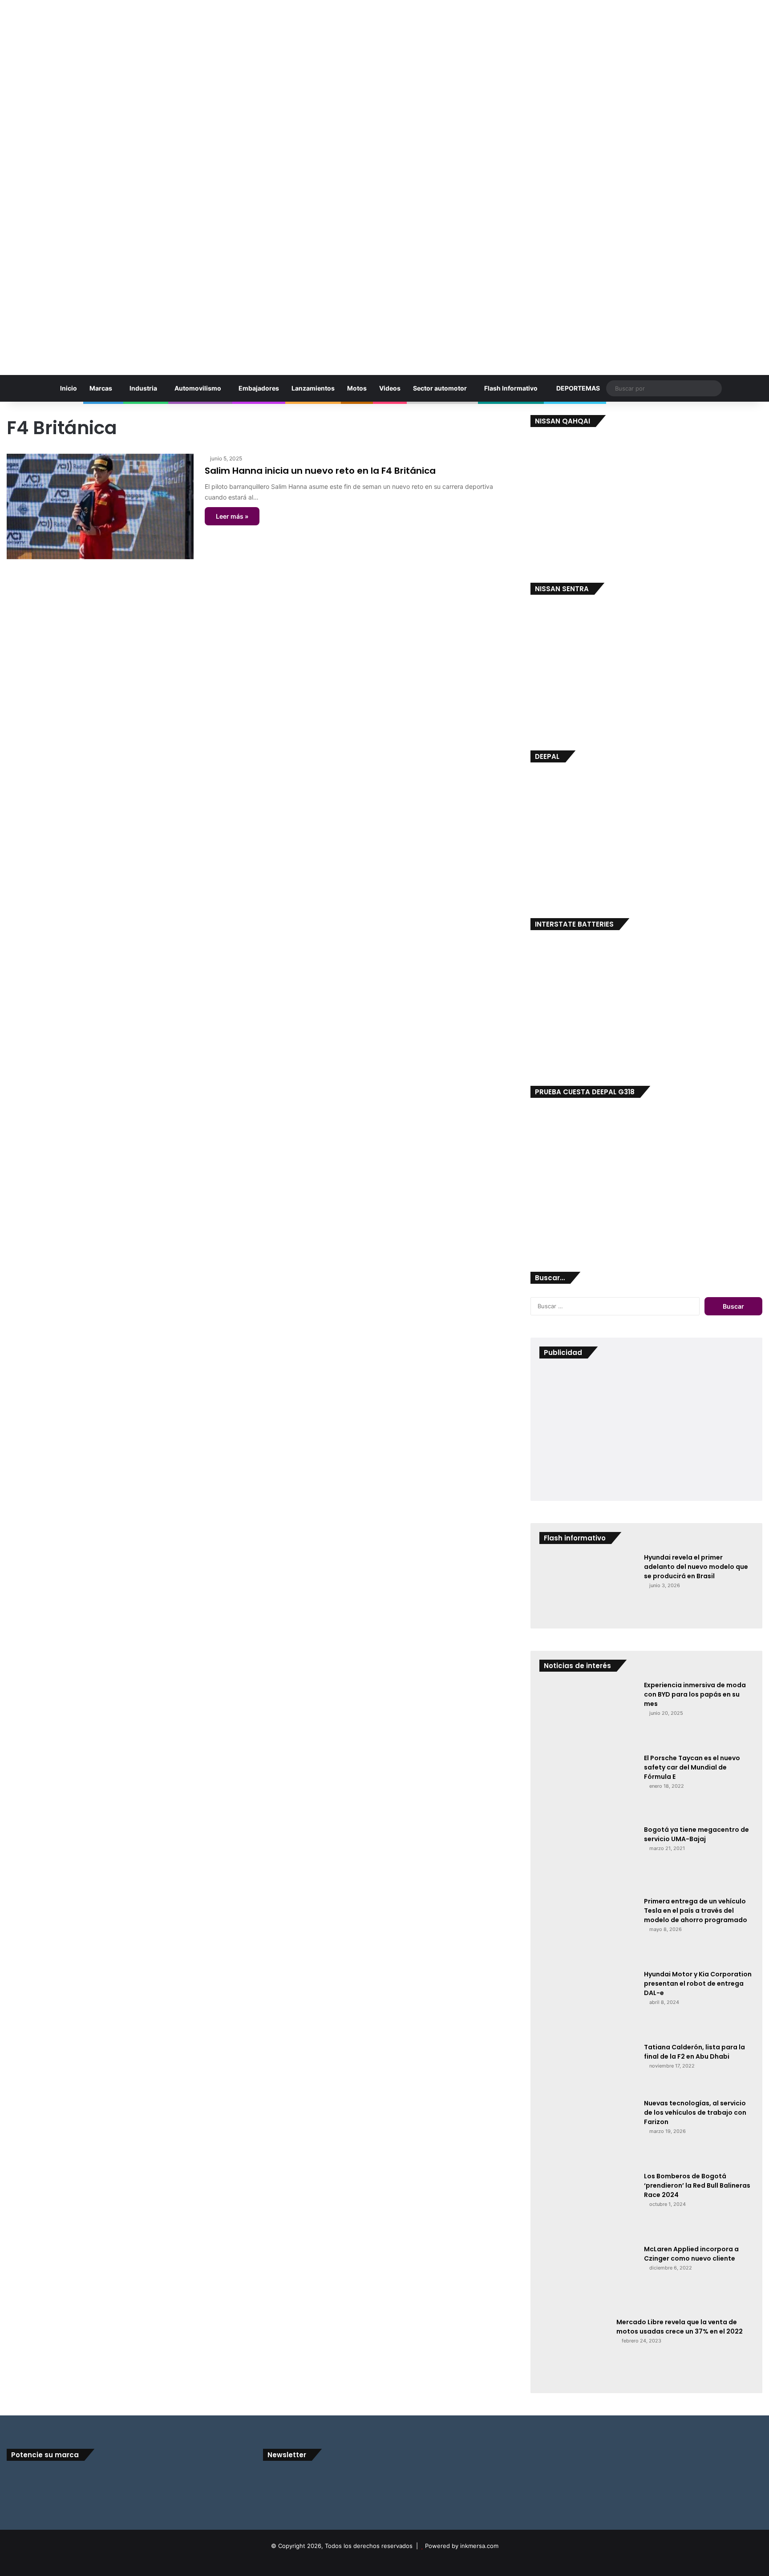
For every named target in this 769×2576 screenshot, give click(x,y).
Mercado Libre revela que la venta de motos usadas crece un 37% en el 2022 (680, 2327)
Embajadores (259, 388)
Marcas (101, 388)
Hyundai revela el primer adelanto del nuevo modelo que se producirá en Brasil (696, 1567)
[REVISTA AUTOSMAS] (384, 183)
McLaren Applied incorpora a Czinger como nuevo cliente (691, 2254)
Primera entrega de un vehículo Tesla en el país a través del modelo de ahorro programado (696, 1911)
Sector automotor (440, 388)
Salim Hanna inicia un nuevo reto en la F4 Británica (320, 471)
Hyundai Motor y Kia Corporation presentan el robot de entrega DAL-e (698, 1983)
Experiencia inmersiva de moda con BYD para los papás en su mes (695, 1694)
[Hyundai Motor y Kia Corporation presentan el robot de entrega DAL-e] (588, 2003)
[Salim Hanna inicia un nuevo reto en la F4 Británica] (100, 506)
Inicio (68, 388)
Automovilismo (198, 388)
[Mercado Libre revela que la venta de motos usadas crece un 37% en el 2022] (575, 2351)
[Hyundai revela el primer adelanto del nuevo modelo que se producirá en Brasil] (588, 1586)
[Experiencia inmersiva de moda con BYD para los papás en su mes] (588, 1714)
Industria (143, 388)
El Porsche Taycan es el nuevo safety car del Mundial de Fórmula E (692, 1767)
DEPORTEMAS (577, 388)
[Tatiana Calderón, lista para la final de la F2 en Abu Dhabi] (588, 2068)
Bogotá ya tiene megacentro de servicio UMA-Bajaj (696, 1834)
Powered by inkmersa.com (462, 2546)
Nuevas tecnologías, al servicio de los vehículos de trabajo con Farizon (695, 2112)
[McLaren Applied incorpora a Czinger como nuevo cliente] (588, 2278)
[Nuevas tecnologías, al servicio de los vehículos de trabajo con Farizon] (588, 2132)
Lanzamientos (313, 388)
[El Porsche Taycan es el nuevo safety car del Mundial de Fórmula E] (588, 1786)
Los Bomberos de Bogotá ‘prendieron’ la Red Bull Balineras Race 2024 (697, 2185)
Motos (357, 388)
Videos (390, 388)
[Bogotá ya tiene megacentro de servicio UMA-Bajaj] (588, 1858)
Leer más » (232, 516)
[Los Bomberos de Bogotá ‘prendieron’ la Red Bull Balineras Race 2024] (588, 2205)
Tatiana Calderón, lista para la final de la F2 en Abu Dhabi (694, 2052)
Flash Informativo (511, 388)
